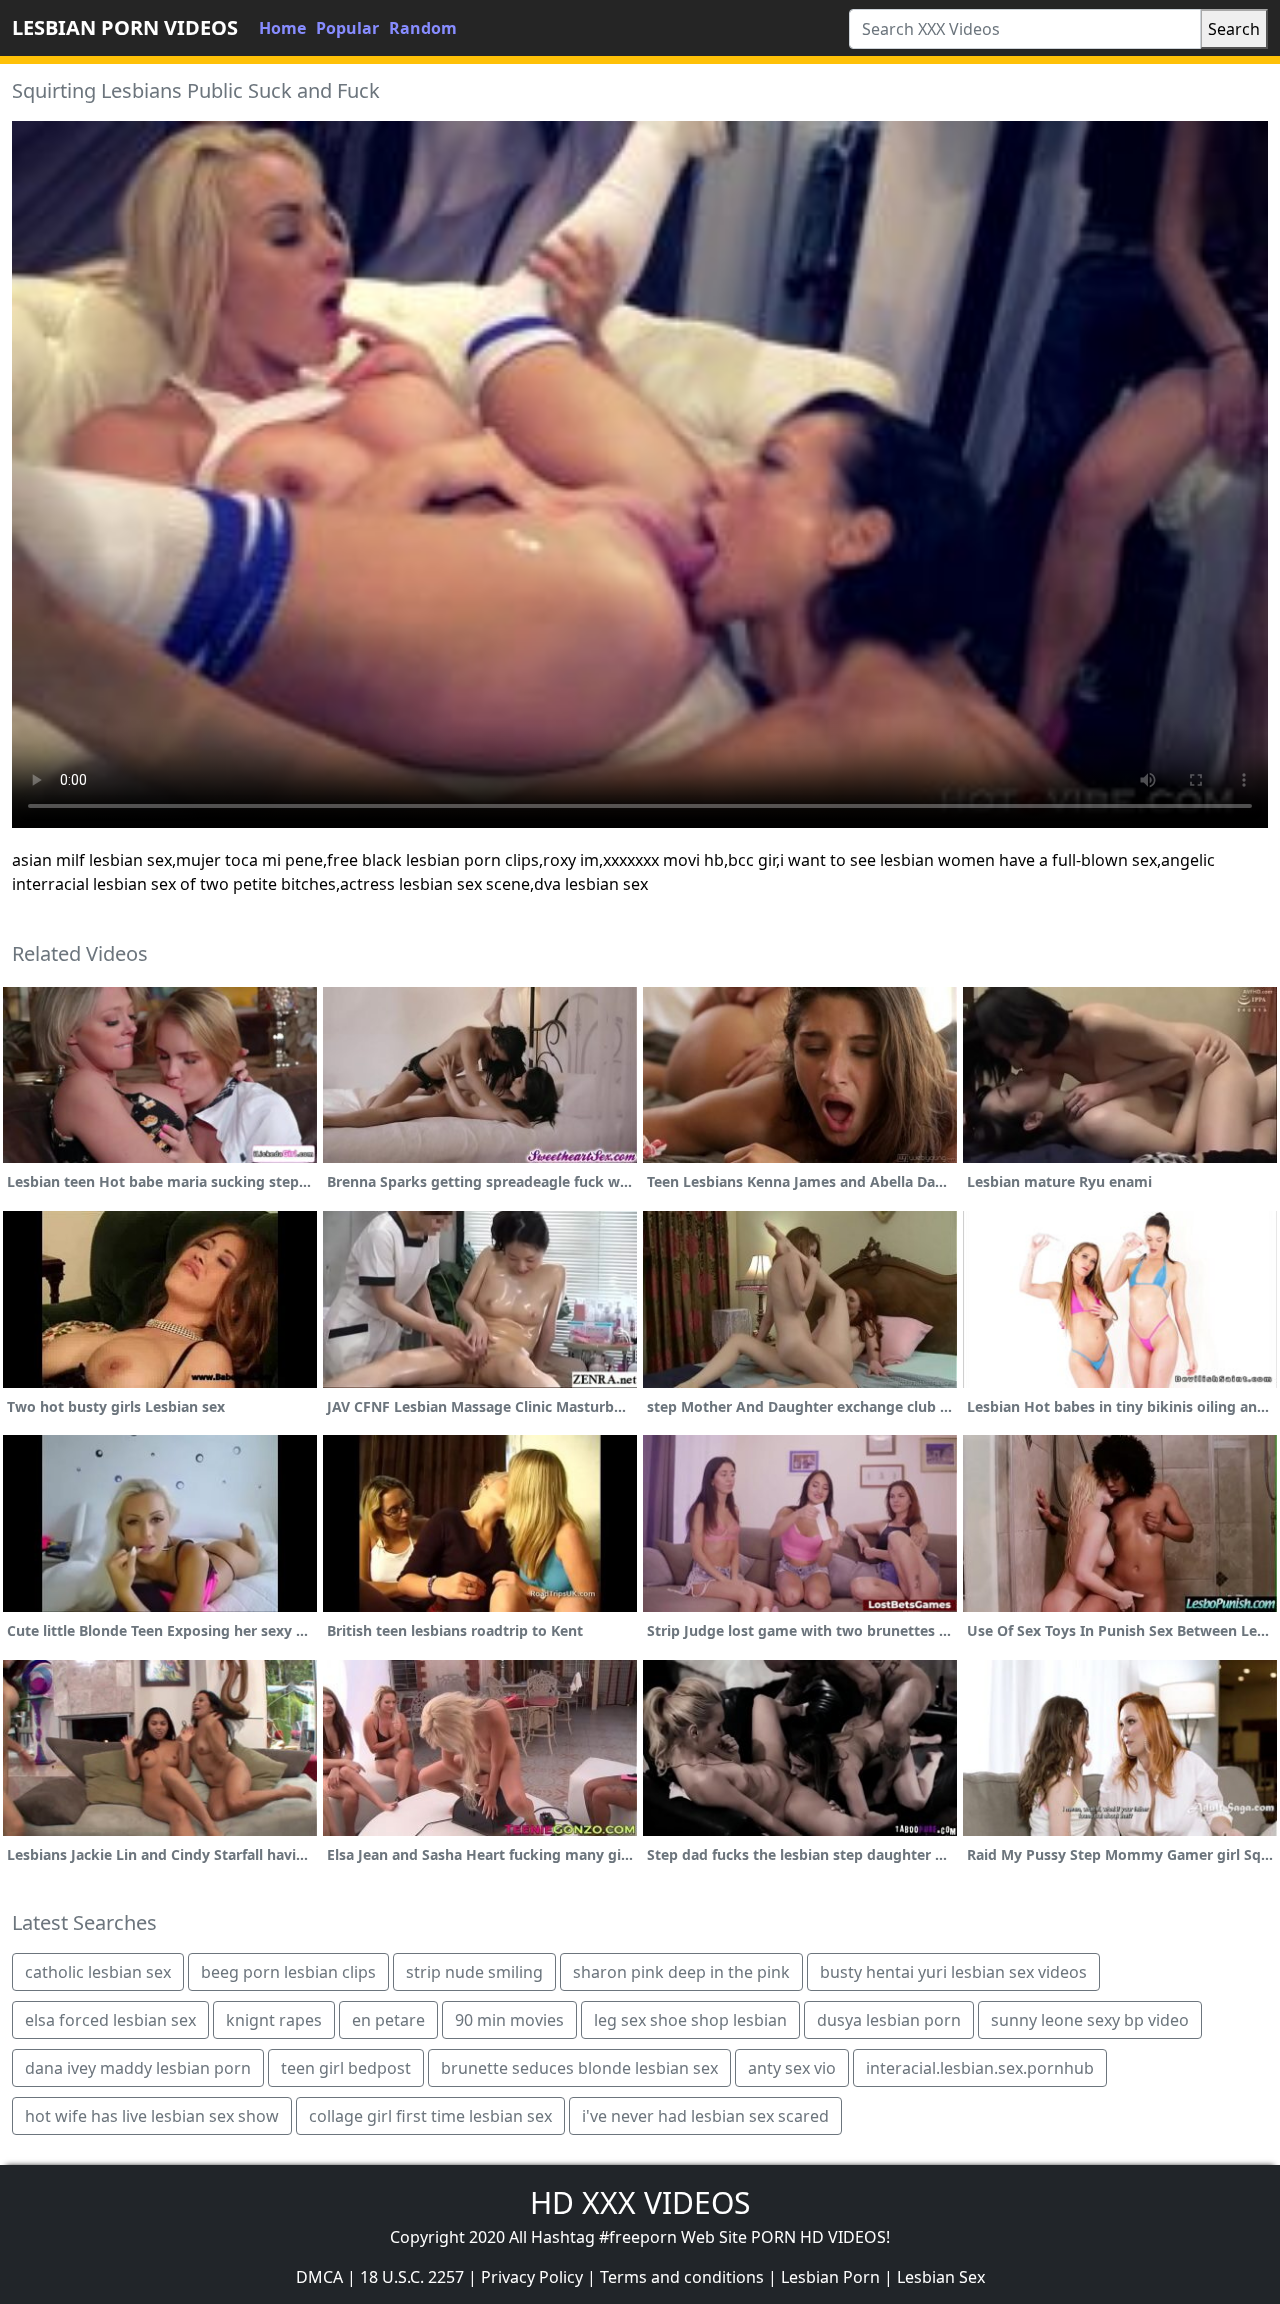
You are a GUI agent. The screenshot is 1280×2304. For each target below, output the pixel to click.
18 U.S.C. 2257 (412, 2277)
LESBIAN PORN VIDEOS (125, 27)
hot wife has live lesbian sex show (152, 2116)
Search (1234, 29)
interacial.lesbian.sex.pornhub (980, 2068)
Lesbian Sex (941, 2277)
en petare (388, 2020)
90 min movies (509, 2020)
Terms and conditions (682, 2277)
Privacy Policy (532, 2277)
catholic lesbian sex (98, 1972)
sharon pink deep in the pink (681, 1972)
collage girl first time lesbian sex (430, 2116)
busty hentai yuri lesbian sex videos (953, 1972)
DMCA (319, 2277)
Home (282, 28)
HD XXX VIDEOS (640, 2202)
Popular (347, 28)
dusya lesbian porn (889, 2020)
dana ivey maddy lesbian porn (138, 2068)
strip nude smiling (474, 1972)
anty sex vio (792, 2068)
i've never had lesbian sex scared (705, 2116)
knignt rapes (274, 2020)
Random (423, 28)
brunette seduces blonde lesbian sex (579, 2068)
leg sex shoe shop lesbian (690, 2020)
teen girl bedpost (346, 2068)
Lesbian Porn (830, 2277)
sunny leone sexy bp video (1090, 2020)
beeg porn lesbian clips (288, 1972)
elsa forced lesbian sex (110, 2020)
